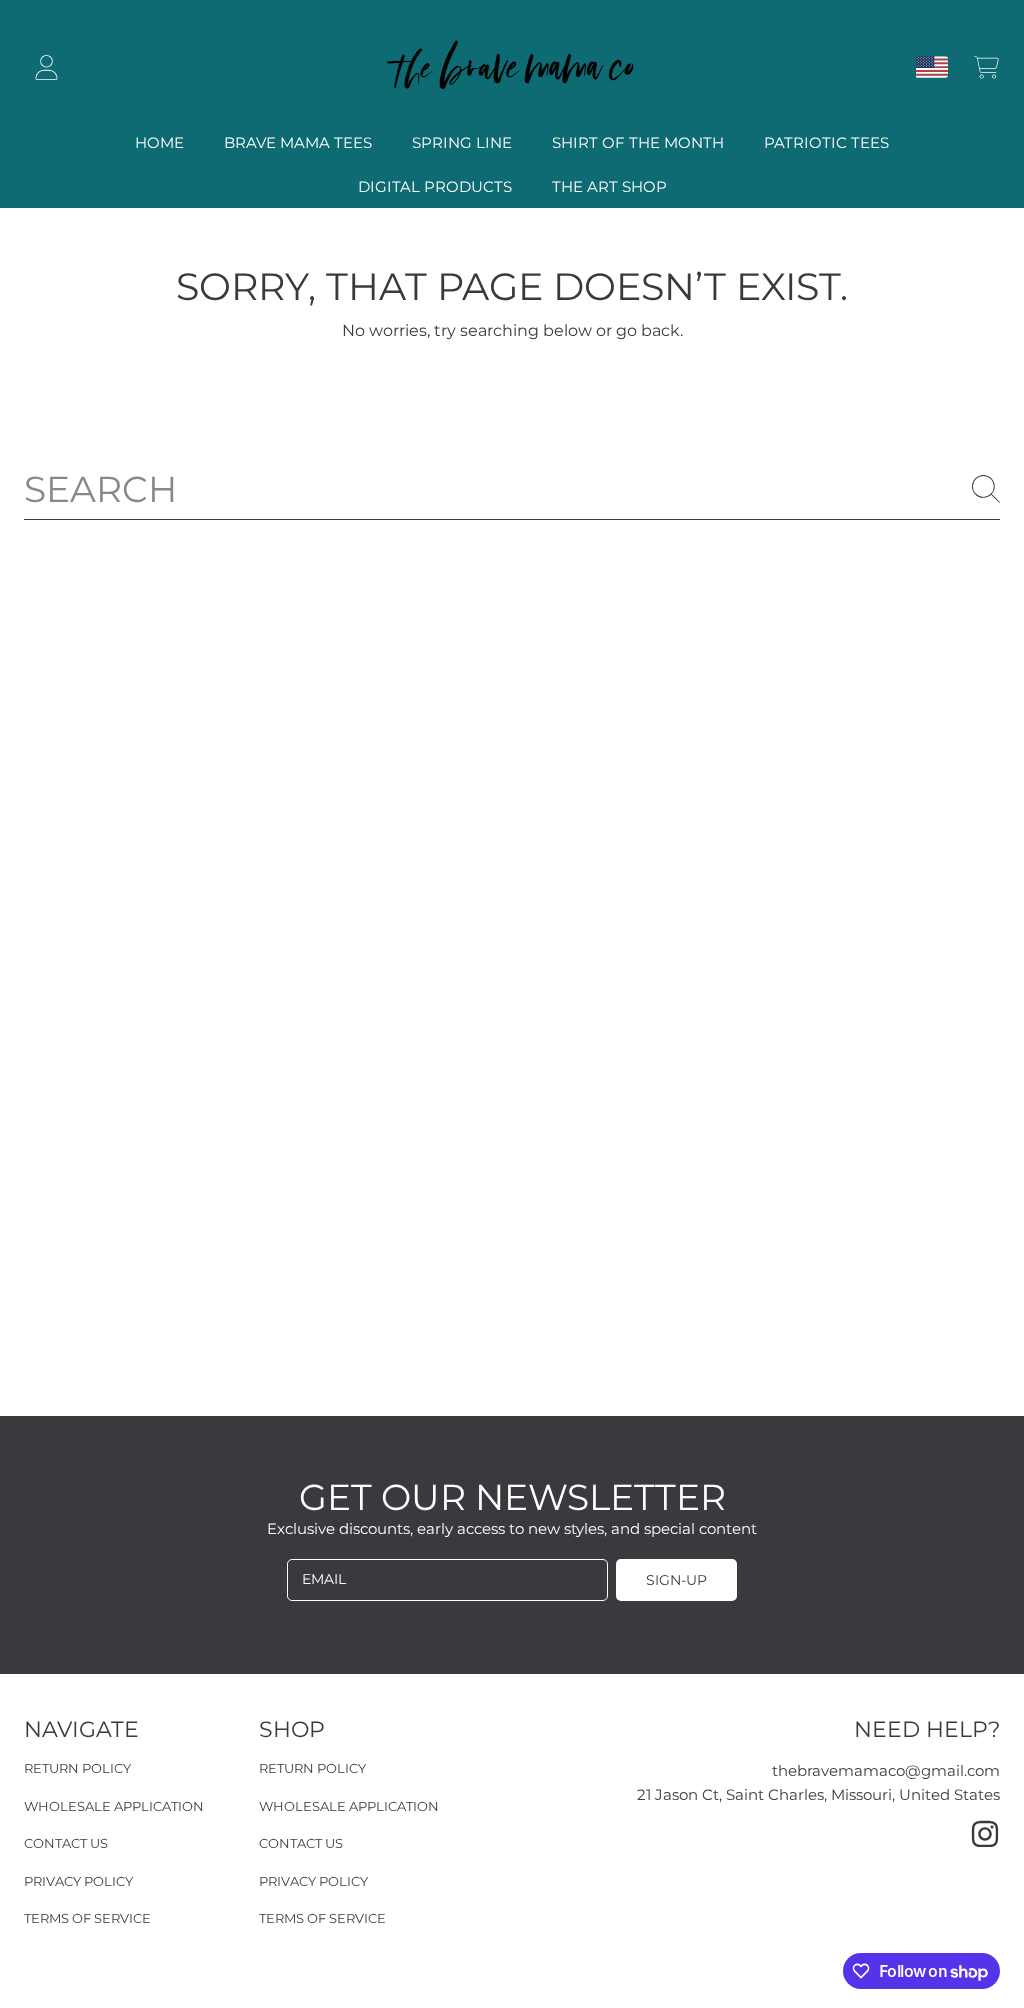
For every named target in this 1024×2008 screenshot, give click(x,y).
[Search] (986, 489)
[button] (986, 67)
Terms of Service (87, 1918)
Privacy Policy (78, 1881)
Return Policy (77, 1768)
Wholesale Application (114, 1806)
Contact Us (66, 1843)
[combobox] (512, 489)
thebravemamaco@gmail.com (886, 1770)
